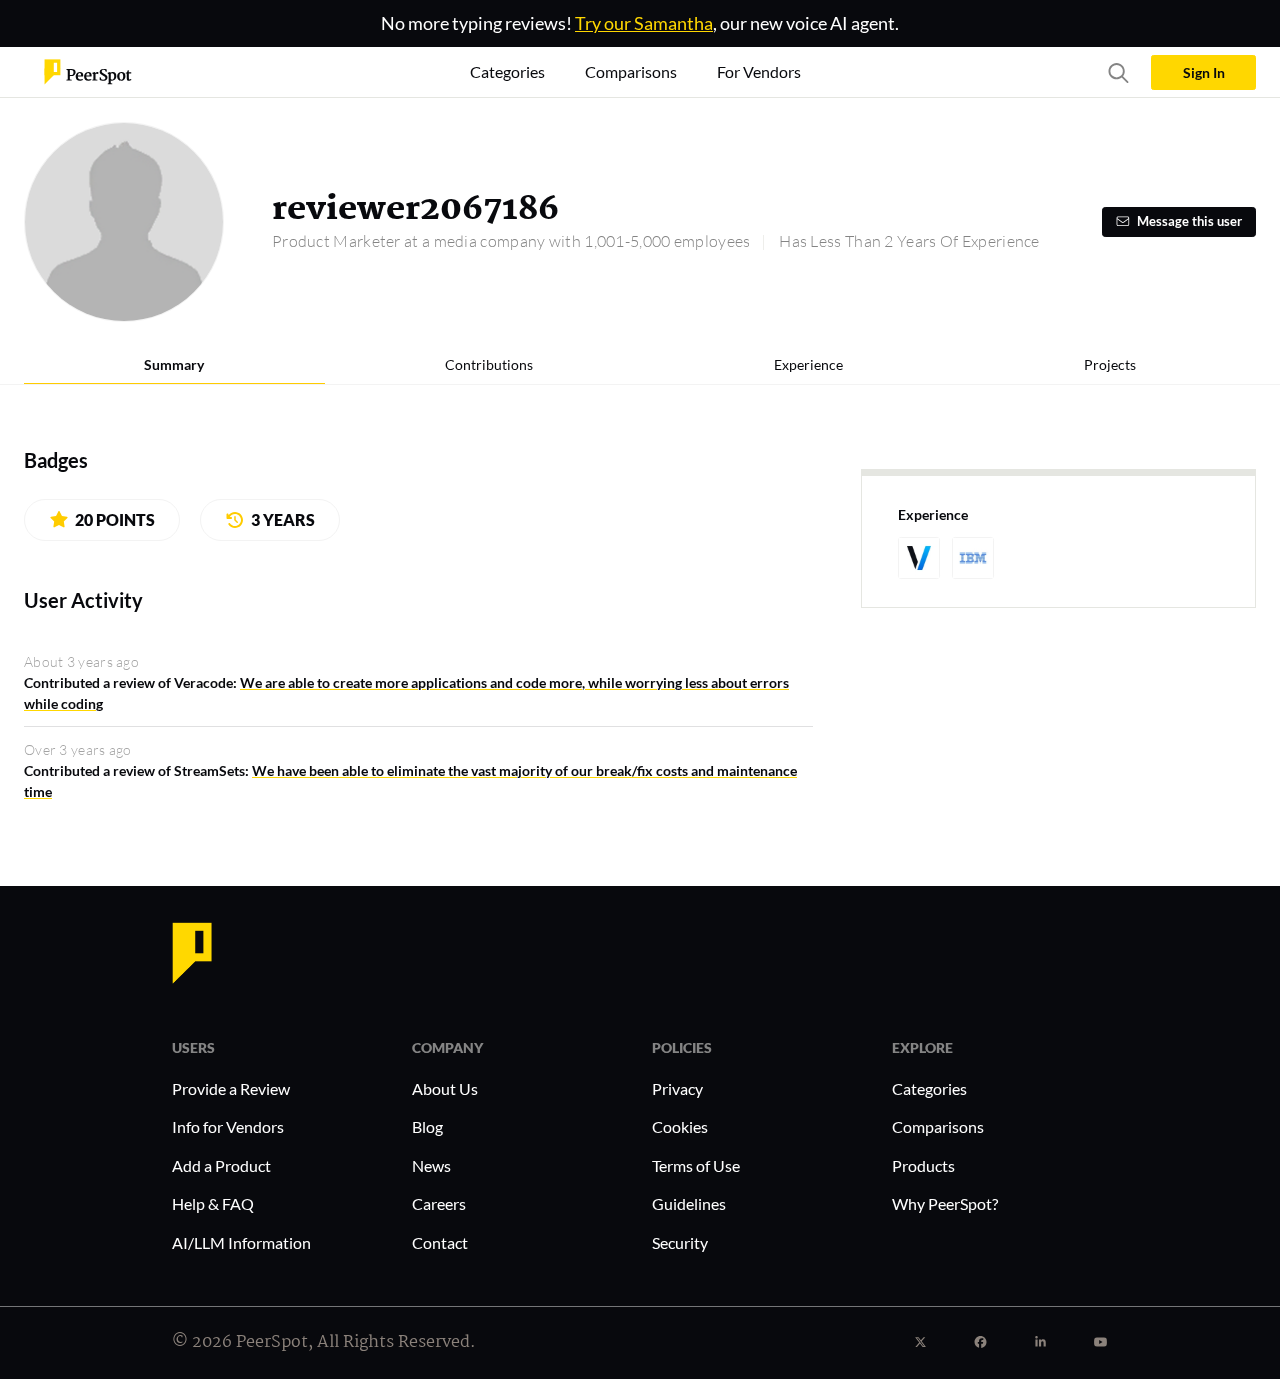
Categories (929, 1088)
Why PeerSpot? (945, 1203)
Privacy (677, 1088)
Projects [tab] (1110, 364)
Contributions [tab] (489, 364)
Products (923, 1165)
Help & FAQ (213, 1203)
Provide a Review (231, 1088)
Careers (439, 1203)
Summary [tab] (174, 364)
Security (680, 1242)
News (431, 1165)
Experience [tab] (808, 364)
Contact (440, 1242)
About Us (445, 1088)
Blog (427, 1126)
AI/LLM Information (241, 1242)
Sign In (1204, 72)
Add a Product (221, 1165)
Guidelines (689, 1203)
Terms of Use (696, 1165)
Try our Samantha (644, 23)
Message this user (1189, 221)
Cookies (680, 1126)
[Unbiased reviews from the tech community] (88, 70)
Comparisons (938, 1126)
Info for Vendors (228, 1126)
